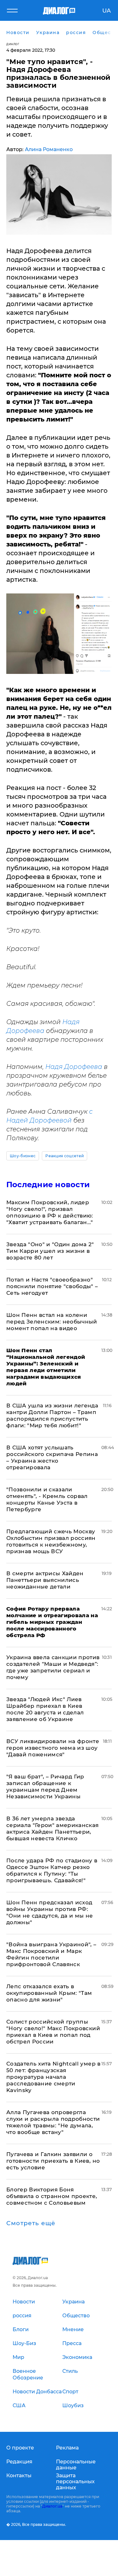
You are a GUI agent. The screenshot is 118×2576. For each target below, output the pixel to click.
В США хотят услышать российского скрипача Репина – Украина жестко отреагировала (52, 1457)
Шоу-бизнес (23, 1156)
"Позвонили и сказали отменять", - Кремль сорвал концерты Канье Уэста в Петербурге (47, 1499)
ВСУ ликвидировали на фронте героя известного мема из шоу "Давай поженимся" (53, 1748)
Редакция (19, 2462)
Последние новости (48, 1185)
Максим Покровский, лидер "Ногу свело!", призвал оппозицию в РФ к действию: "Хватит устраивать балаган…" (50, 1212)
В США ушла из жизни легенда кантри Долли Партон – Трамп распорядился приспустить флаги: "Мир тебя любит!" (52, 1415)
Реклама (67, 2448)
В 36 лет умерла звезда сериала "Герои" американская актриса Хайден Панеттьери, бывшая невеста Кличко (53, 1828)
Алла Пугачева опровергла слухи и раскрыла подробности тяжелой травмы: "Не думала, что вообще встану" (53, 2122)
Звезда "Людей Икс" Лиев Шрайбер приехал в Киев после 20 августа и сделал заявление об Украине (45, 1709)
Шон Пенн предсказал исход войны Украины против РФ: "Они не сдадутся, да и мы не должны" (50, 1912)
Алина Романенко (49, 149)
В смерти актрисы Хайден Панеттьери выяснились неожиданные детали (45, 1580)
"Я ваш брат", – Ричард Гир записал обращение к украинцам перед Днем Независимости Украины (45, 1786)
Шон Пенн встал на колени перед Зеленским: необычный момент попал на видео (52, 1322)
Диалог (13, 44)
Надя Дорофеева (74, 1067)
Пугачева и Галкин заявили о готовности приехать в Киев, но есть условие (53, 2161)
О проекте (20, 2448)
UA (107, 11)
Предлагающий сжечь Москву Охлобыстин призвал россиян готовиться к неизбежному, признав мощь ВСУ (51, 1541)
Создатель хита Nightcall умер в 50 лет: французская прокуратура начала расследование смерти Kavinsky (53, 2077)
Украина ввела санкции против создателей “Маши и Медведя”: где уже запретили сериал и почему (53, 1667)
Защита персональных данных (75, 2482)
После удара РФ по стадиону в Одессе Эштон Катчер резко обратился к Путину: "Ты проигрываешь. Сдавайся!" (52, 1870)
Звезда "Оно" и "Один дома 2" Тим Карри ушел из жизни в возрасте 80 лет (50, 1251)
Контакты (19, 2476)
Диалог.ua (52, 2506)
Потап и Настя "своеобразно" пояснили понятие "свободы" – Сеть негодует (52, 1286)
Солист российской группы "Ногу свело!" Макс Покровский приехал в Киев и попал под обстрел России (53, 2032)
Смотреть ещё (31, 2223)
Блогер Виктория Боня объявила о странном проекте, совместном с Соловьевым (52, 2196)
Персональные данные (76, 2465)
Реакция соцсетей (65, 1156)
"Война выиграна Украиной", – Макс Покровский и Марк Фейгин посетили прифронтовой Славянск (51, 1954)
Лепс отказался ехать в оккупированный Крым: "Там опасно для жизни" (49, 1993)
